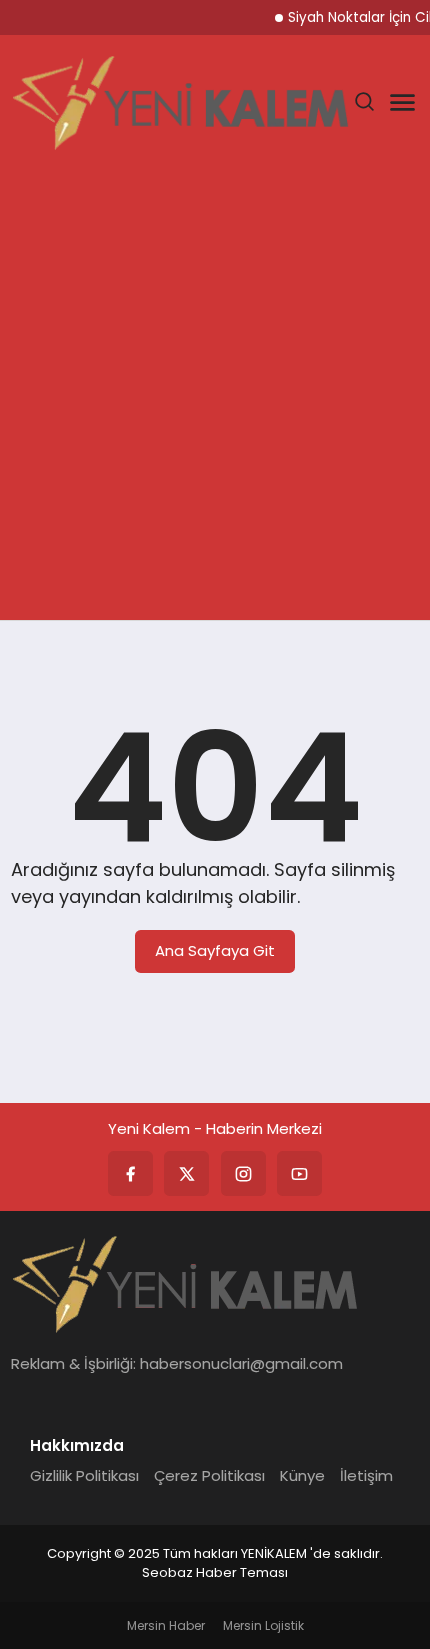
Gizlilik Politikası (84, 1475)
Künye (302, 1475)
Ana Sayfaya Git (215, 950)
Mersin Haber (166, 1625)
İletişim (366, 1475)
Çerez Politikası (209, 1475)
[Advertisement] (215, 395)
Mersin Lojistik (263, 1625)
